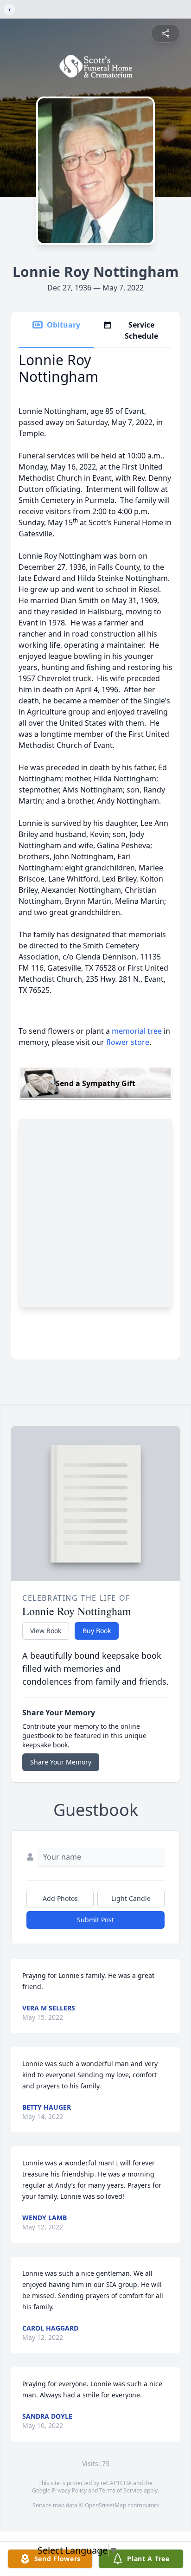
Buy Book (97, 1631)
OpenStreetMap (105, 2505)
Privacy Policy (69, 2490)
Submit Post (95, 1920)
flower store (128, 1042)
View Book (46, 1631)
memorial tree (137, 1031)
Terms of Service (121, 2490)
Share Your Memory (61, 1762)
